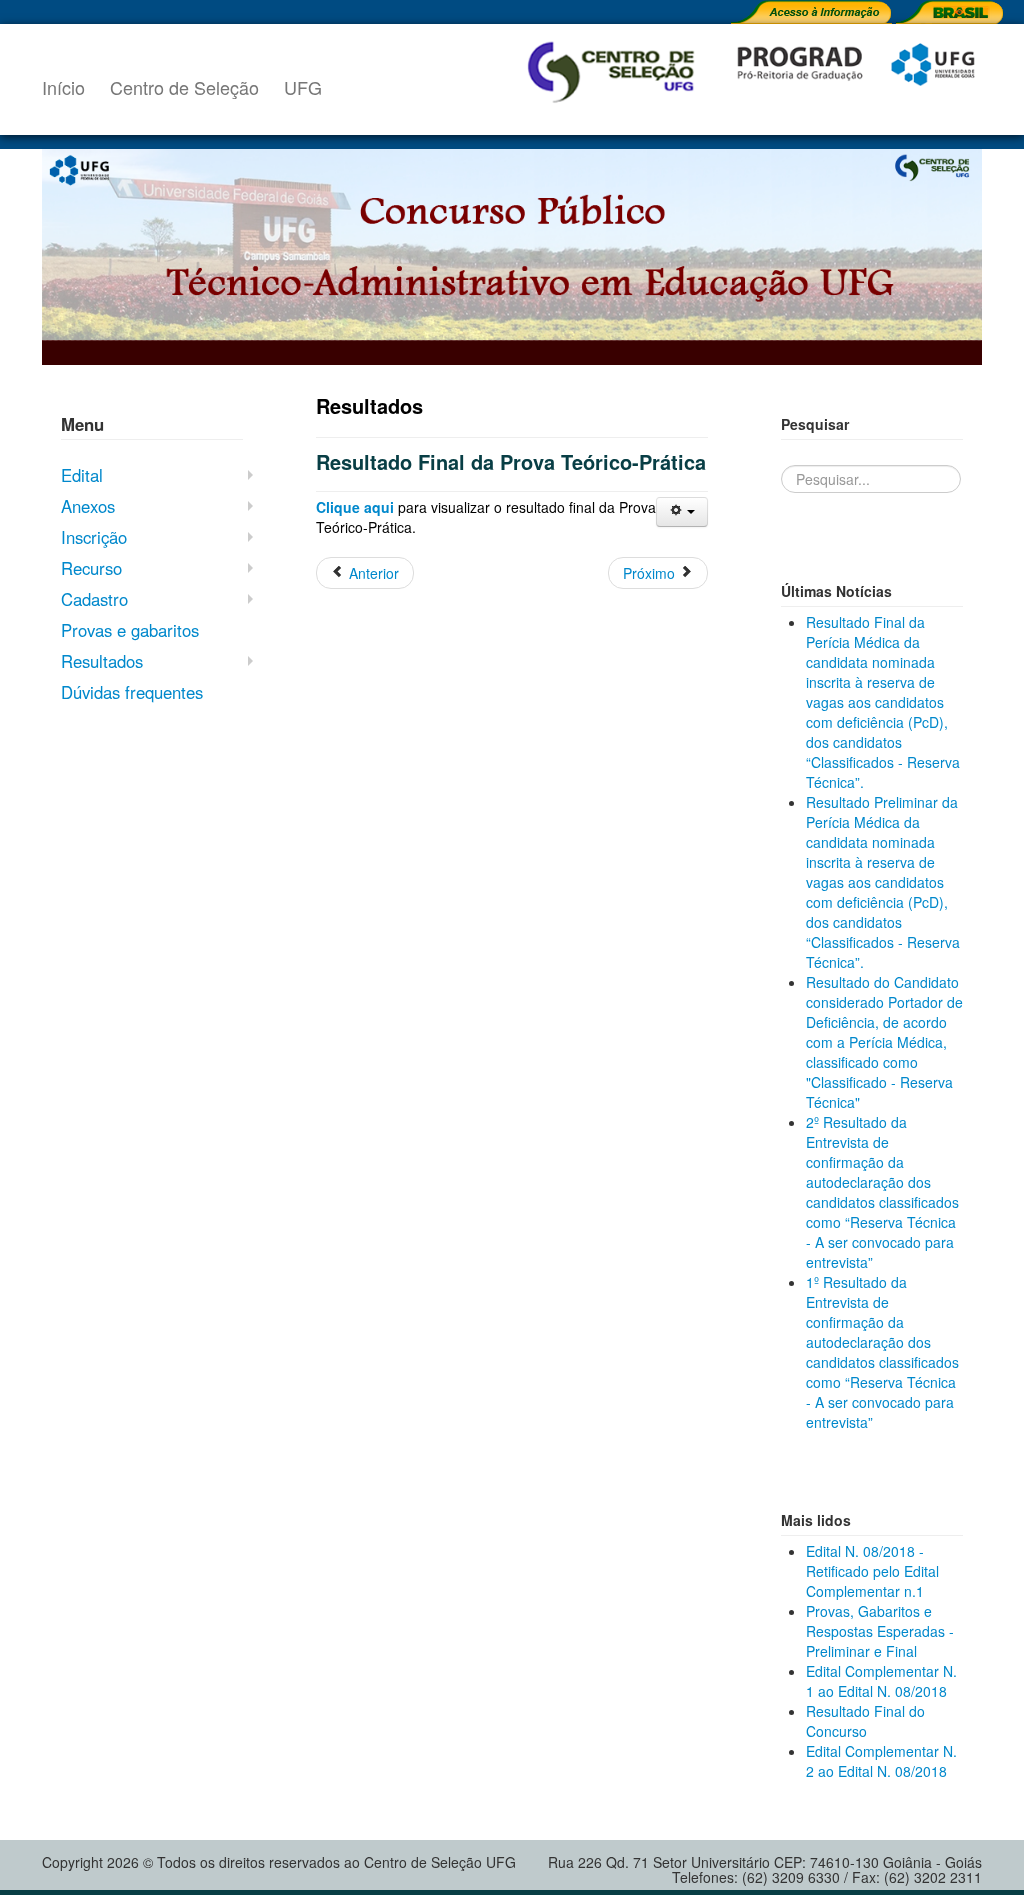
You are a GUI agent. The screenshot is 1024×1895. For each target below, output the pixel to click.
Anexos (88, 506)
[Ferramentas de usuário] (682, 512)
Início (63, 87)
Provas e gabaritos (130, 630)
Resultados (102, 661)
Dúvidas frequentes (132, 692)
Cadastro (94, 599)
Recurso (91, 568)
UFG (303, 87)
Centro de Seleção (184, 87)
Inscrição (94, 537)
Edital (82, 475)
